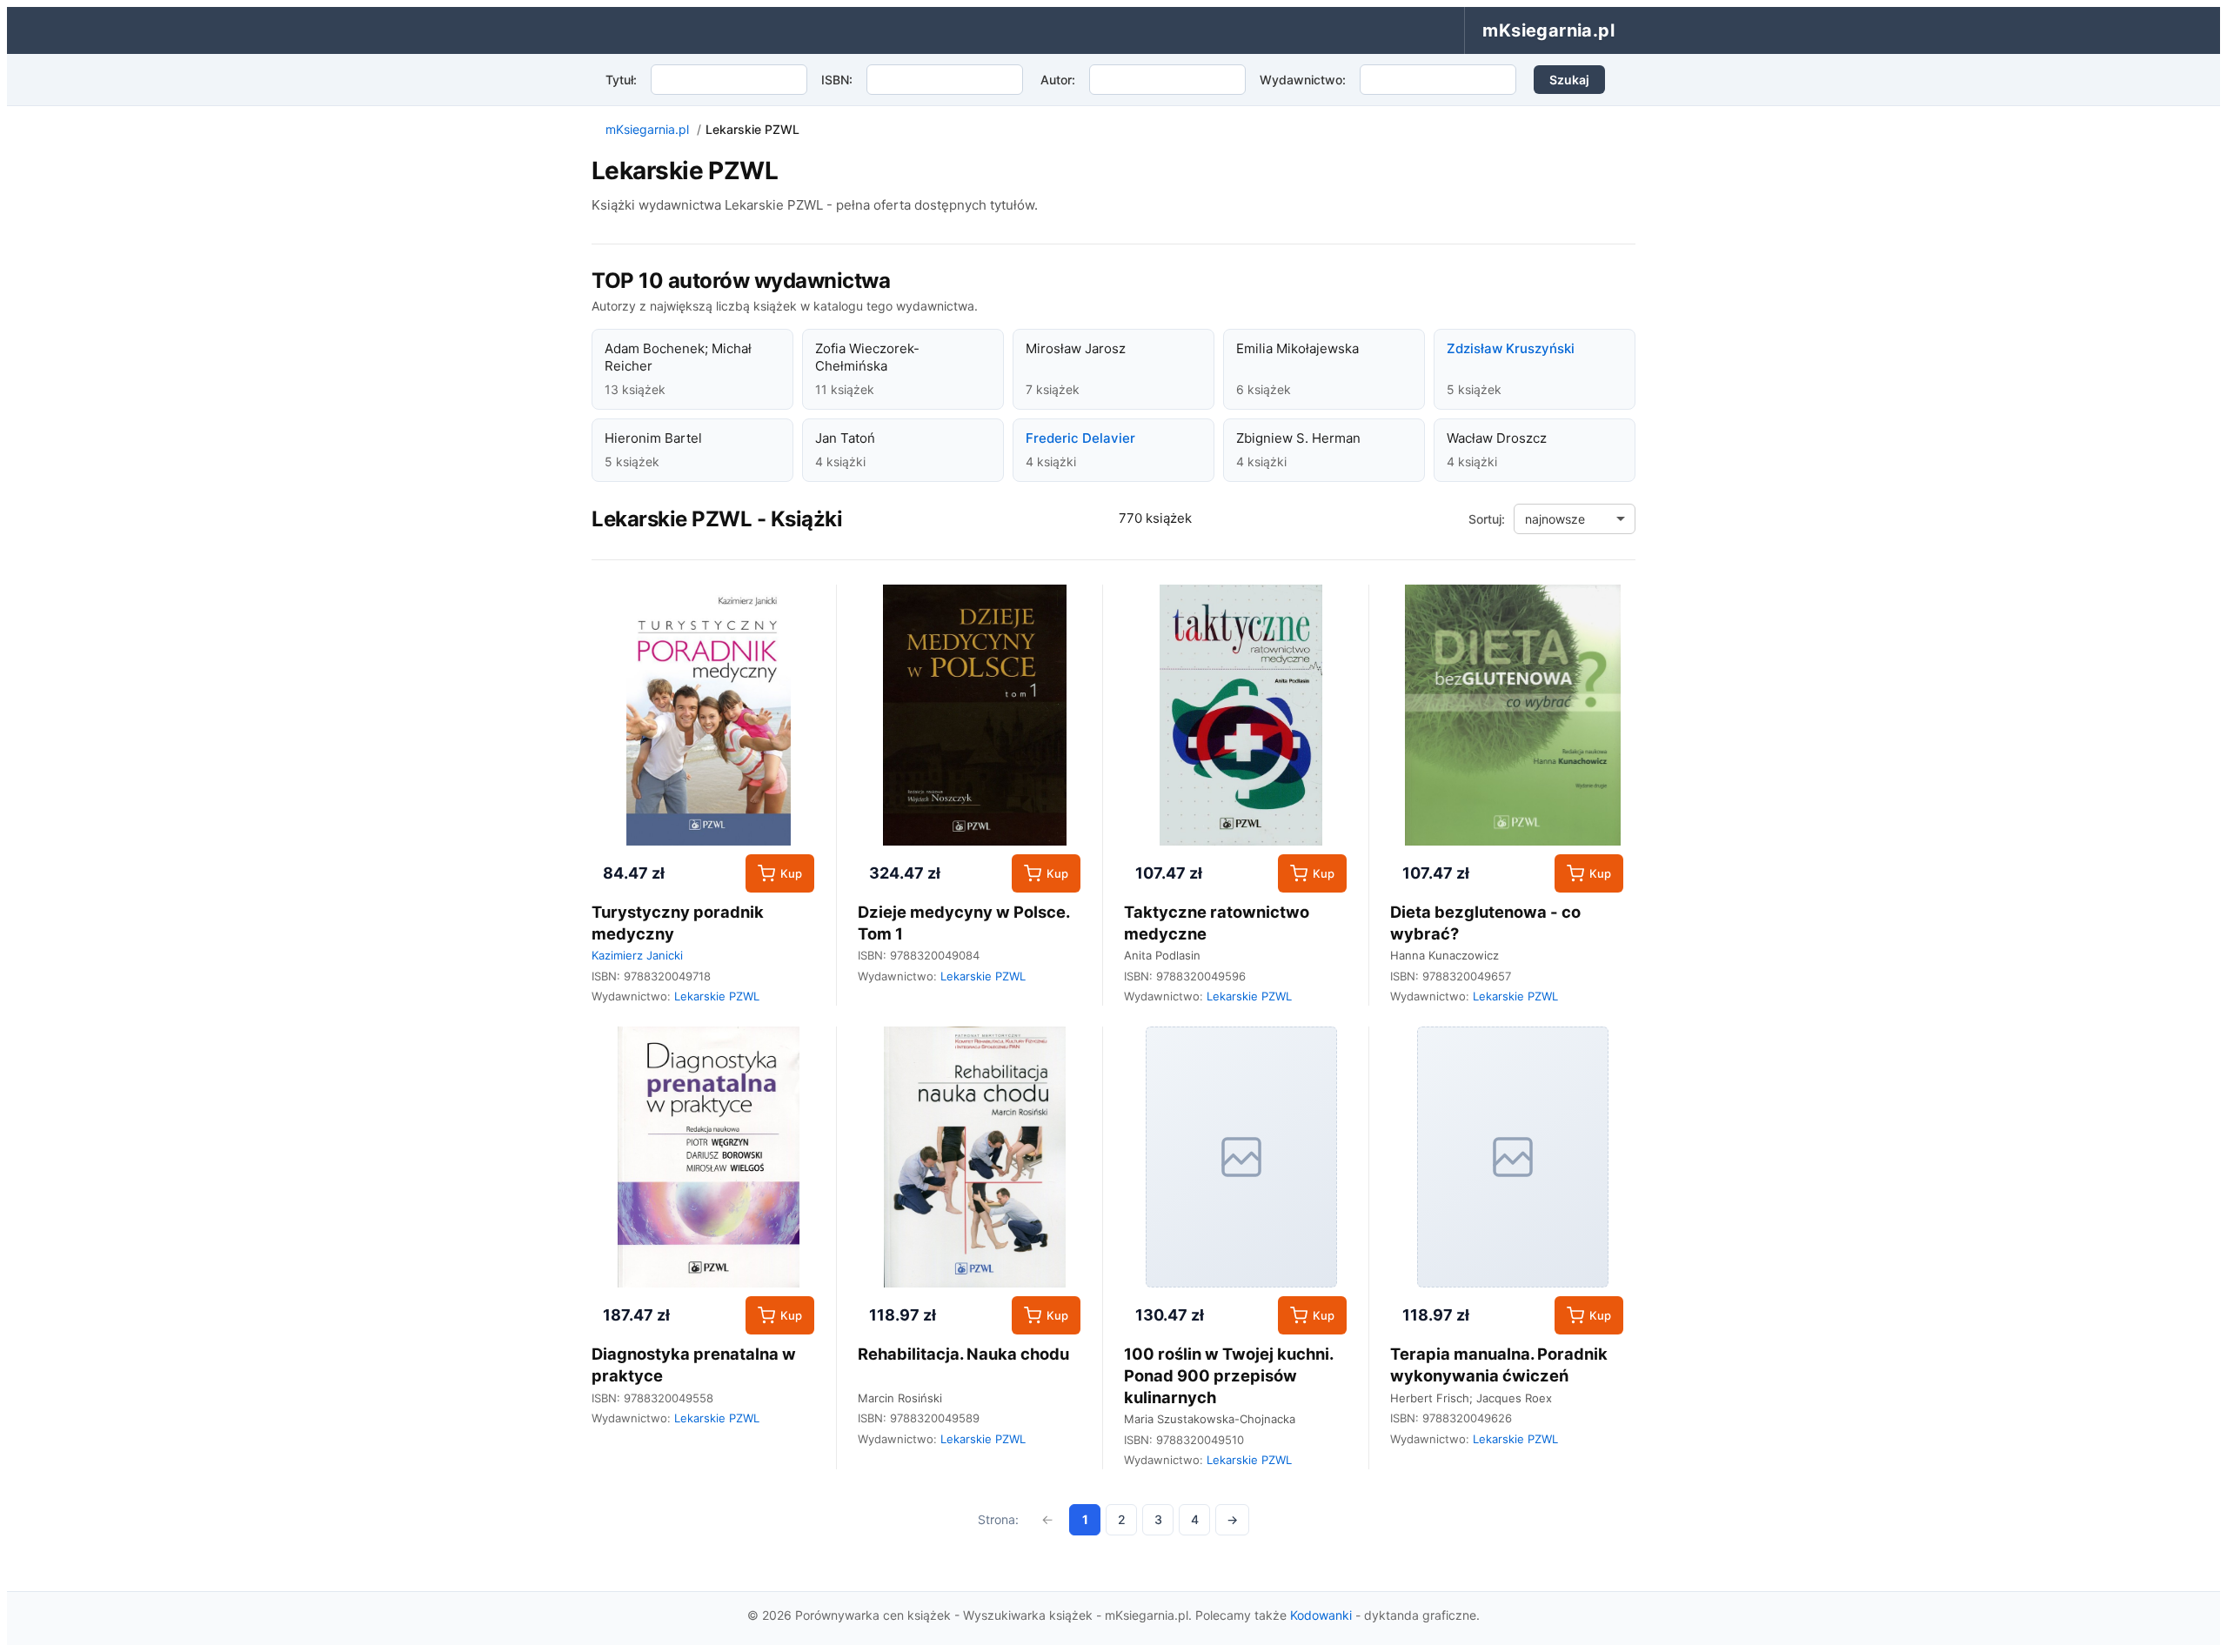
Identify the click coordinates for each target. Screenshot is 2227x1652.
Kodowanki (1321, 1615)
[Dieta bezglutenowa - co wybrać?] (1513, 715)
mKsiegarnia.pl (647, 129)
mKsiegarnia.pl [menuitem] (1548, 30)
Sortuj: (1487, 519)
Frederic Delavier (1080, 438)
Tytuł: (621, 80)
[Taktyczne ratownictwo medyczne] (1241, 715)
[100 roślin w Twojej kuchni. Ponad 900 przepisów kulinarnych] (1241, 1157)
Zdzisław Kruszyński (1511, 348)
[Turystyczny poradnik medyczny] (709, 715)
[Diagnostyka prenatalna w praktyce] (709, 1157)
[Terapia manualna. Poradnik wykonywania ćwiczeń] (1513, 1157)
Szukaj (1569, 80)
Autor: (1058, 80)
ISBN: (837, 80)
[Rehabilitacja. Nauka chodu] (975, 1157)
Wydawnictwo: (1303, 80)
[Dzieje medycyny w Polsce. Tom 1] (975, 715)
